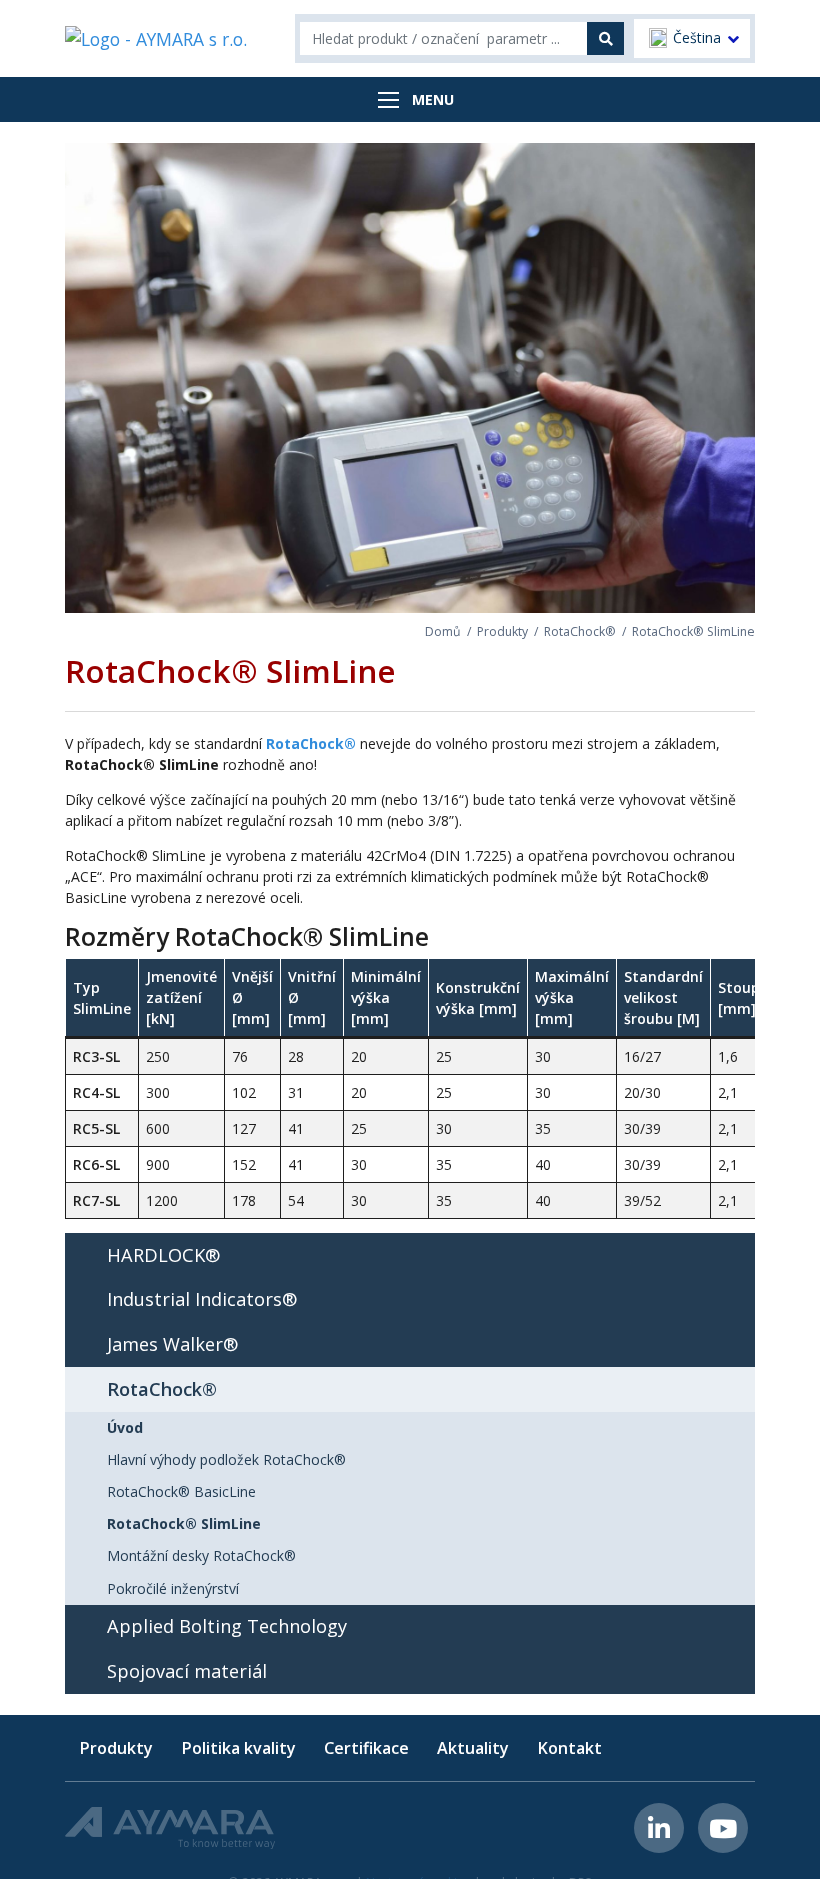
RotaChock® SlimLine (184, 1523)
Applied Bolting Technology (227, 1626)
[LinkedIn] (659, 1828)
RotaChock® (580, 631)
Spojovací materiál (187, 1671)
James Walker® (172, 1344)
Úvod (125, 1427)
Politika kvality (238, 1748)
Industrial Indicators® (202, 1299)
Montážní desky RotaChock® (201, 1555)
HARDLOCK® (163, 1255)
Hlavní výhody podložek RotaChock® (226, 1459)
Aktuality (473, 1748)
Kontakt (569, 1748)
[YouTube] (723, 1828)
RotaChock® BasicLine (181, 1491)
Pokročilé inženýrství (173, 1588)
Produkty (502, 631)
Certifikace (366, 1748)
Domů (443, 631)
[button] (692, 38)
